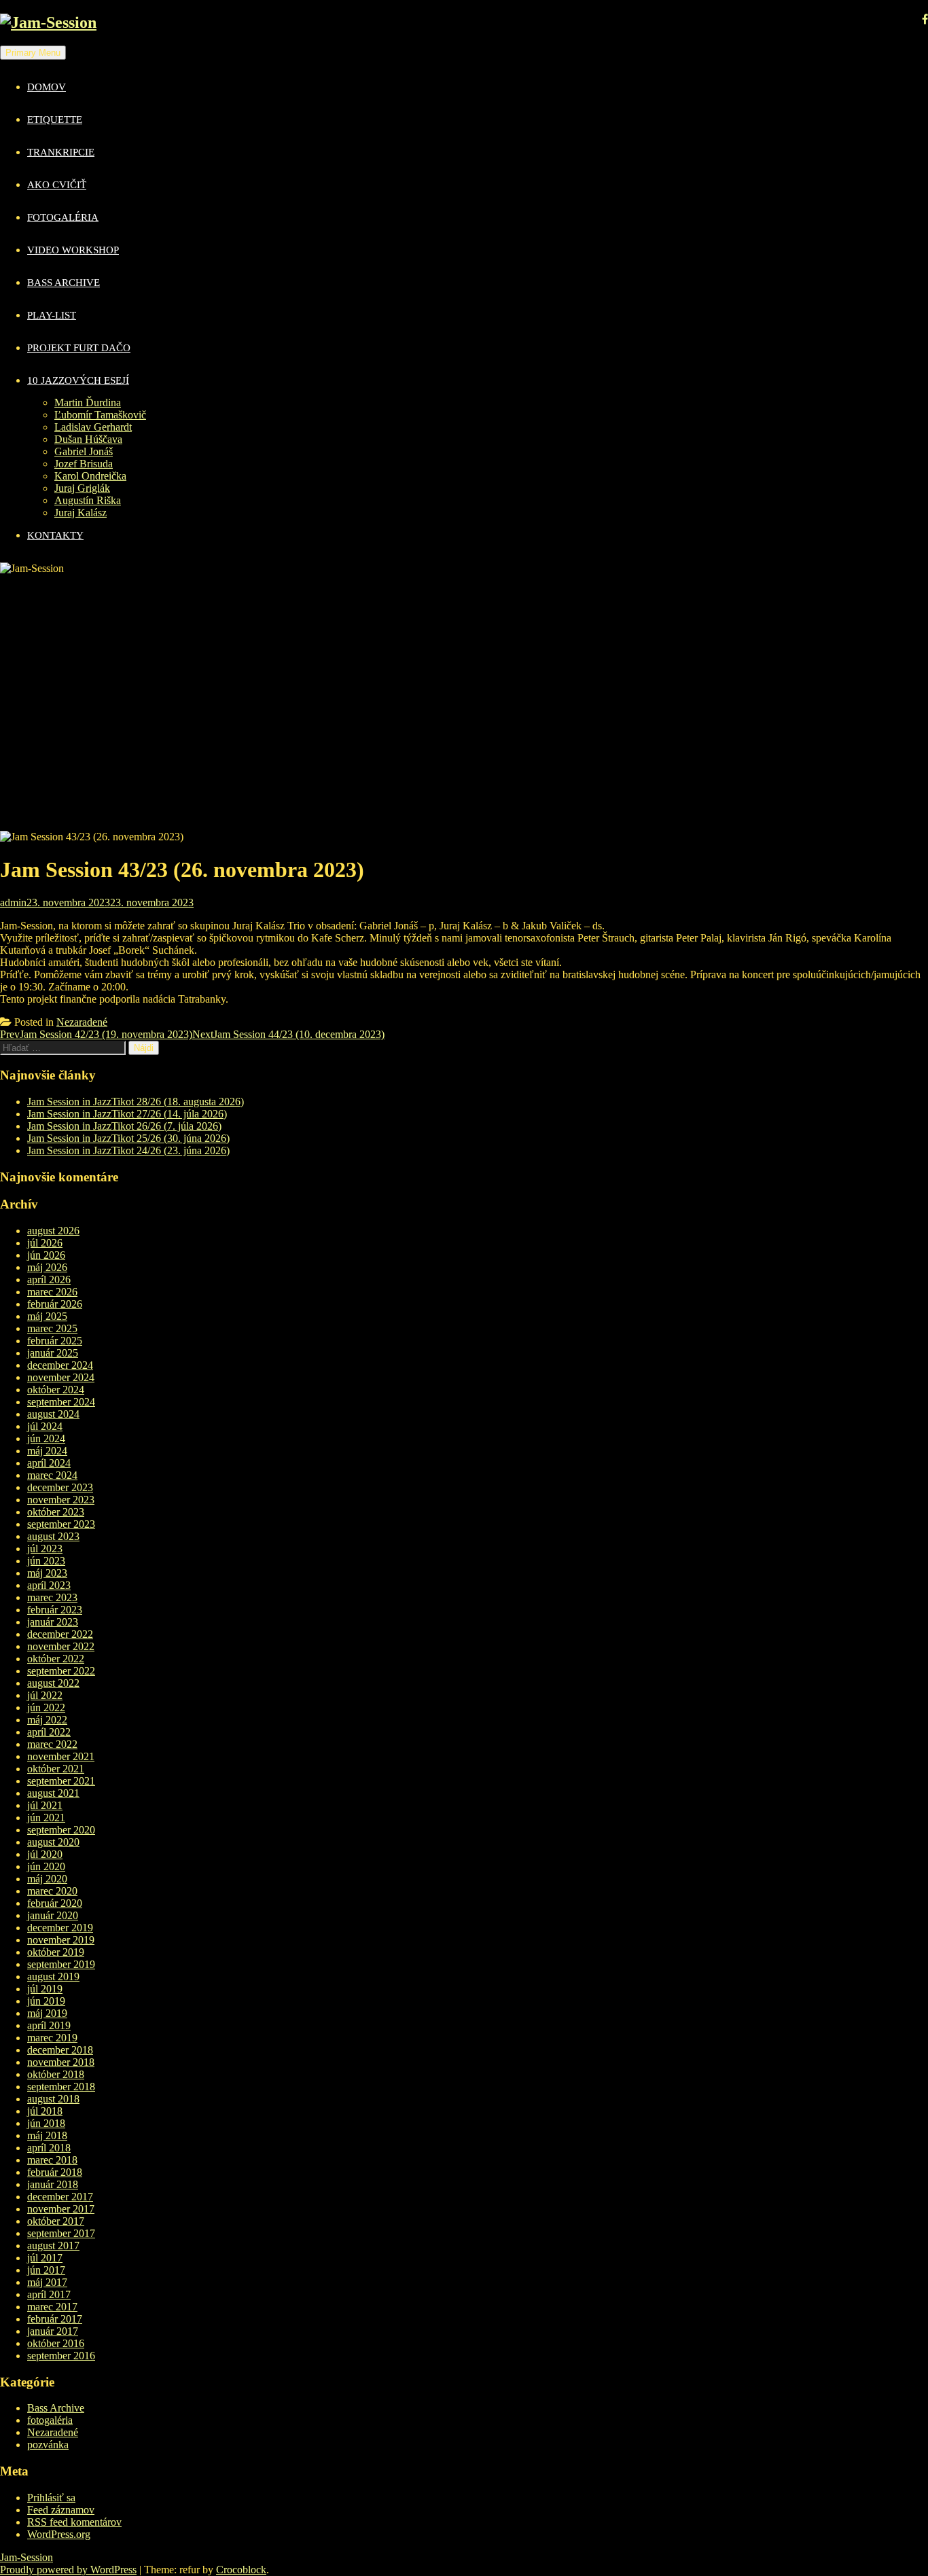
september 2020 (61, 1830)
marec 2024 (52, 1475)
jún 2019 (46, 2001)
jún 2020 (46, 1866)
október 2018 (56, 2074)
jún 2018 (46, 2123)
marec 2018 (52, 2160)
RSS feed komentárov (74, 2522)
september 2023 (61, 1524)
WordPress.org (59, 2534)
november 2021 (61, 1756)
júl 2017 (45, 2258)
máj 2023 (47, 1573)
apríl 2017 (49, 2294)
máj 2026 (47, 1267)
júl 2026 (45, 1243)
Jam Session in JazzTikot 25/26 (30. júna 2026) (128, 1138)
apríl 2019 (49, 2025)
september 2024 (61, 1402)
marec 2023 (52, 1597)
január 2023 (53, 1622)
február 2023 (55, 1610)
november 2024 (61, 1377)
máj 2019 (47, 2013)
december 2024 (60, 1365)
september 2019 (61, 1964)
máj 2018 (47, 2135)
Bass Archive (64, 283)
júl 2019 (45, 1989)
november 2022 (61, 1646)
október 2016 (56, 2343)
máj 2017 (47, 2282)
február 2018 (55, 2172)
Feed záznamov (61, 2510)
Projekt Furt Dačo (79, 348)
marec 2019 (52, 2038)
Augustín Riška (88, 500)
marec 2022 (52, 1744)
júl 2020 (45, 1854)
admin (13, 902)
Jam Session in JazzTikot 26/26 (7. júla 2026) (124, 1126)
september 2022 (61, 1671)
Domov (47, 87)
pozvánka (48, 2445)
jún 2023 (46, 1561)
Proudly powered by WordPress (68, 2570)
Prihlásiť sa (51, 2498)
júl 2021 (45, 1805)
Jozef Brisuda (84, 464)
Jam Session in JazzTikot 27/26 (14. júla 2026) (127, 1114)
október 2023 (56, 1512)
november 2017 (61, 2209)
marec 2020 (52, 1891)
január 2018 (53, 2184)
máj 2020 (47, 1879)
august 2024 (53, 1414)
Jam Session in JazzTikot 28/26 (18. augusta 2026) (136, 1102)
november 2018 (61, 2062)
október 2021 (56, 1769)
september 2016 (61, 2356)
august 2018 (53, 2099)
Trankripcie (61, 152)
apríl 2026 (49, 1280)
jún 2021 (46, 1818)
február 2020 (55, 1903)
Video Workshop (73, 250)
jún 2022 (46, 1707)
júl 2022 (45, 1695)
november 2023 (61, 1500)
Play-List (52, 315)
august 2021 (53, 1793)
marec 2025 (52, 1328)
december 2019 (60, 1928)
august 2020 (53, 1842)
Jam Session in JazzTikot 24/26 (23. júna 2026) (128, 1150)
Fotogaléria (63, 217)
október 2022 (56, 1659)
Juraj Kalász (81, 513)
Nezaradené (82, 1022)
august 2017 (53, 2246)
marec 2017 (52, 2307)
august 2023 (53, 1536)
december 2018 (60, 2050)
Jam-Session (26, 2557)
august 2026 (53, 1231)
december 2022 (60, 1634)
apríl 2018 (49, 2148)
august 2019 (53, 1976)
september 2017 (61, 2233)
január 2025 (53, 1353)
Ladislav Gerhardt (93, 427)
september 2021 (61, 1781)
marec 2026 (52, 1292)
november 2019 (61, 1940)
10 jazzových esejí (78, 380)
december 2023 (60, 1487)
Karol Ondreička (90, 476)
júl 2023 (45, 1549)
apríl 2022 (49, 1732)
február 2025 (55, 1341)
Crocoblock (241, 2570)
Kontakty (55, 535)
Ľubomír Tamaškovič (100, 415)
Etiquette (55, 120)
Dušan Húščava (88, 439)
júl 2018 (45, 2111)
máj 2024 (47, 1451)
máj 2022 (47, 1720)
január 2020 (53, 1915)
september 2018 (61, 2087)
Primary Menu (33, 53)
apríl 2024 (49, 1463)
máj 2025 (47, 1316)
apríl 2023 (49, 1585)
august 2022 (53, 1683)
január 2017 (53, 2331)
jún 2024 (46, 1438)
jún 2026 (46, 1255)
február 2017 (55, 2319)
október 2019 (56, 1952)
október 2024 (56, 1390)
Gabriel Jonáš (84, 451)
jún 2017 (46, 2270)
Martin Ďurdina (88, 402)
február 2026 (55, 1304)
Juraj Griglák (82, 488)
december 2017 (60, 2197)
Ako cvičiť (57, 185)
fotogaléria (50, 2420)
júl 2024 (45, 1426)
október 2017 (56, 2221)
